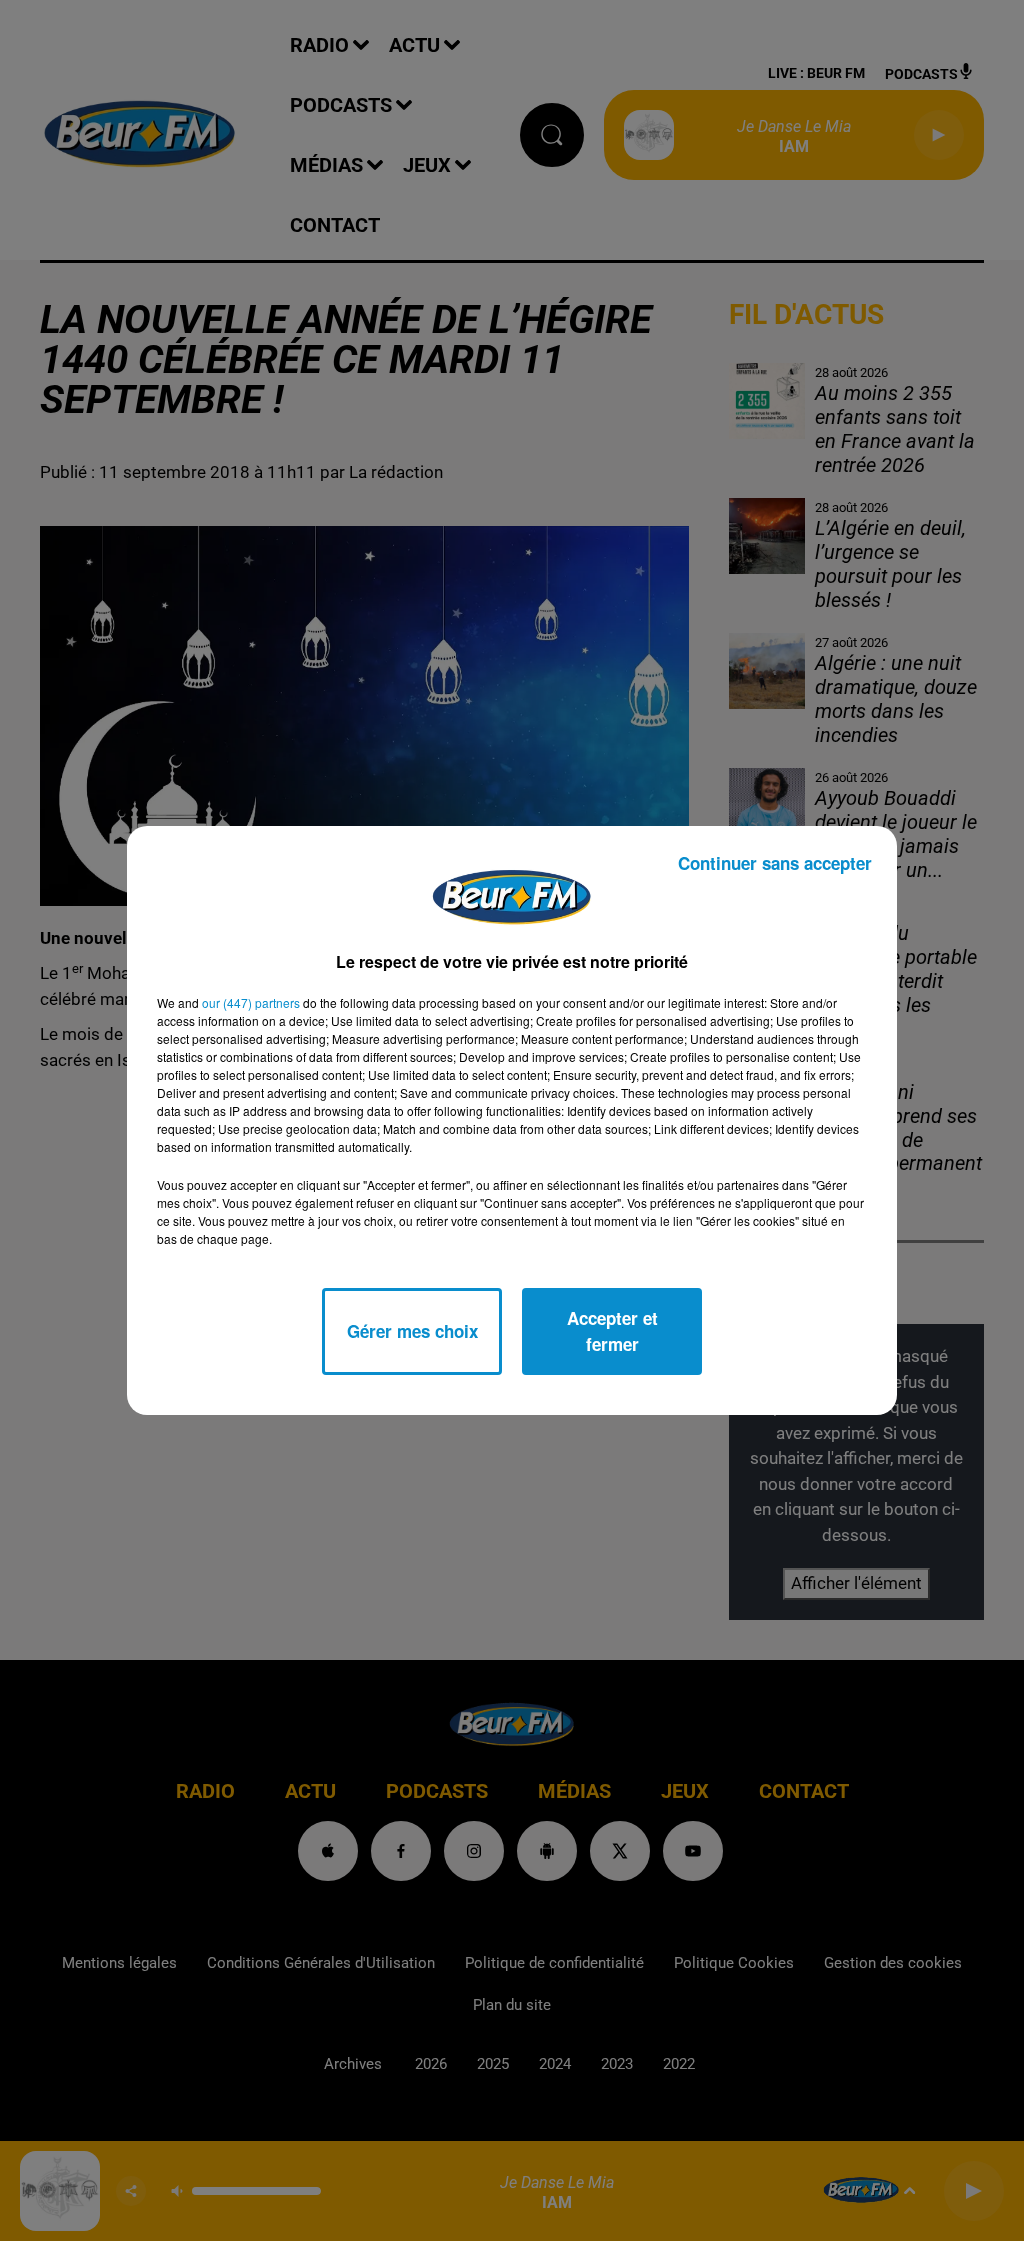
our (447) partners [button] (251, 1002)
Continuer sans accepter (775, 863)
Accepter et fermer (612, 1331)
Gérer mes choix (412, 1331)
